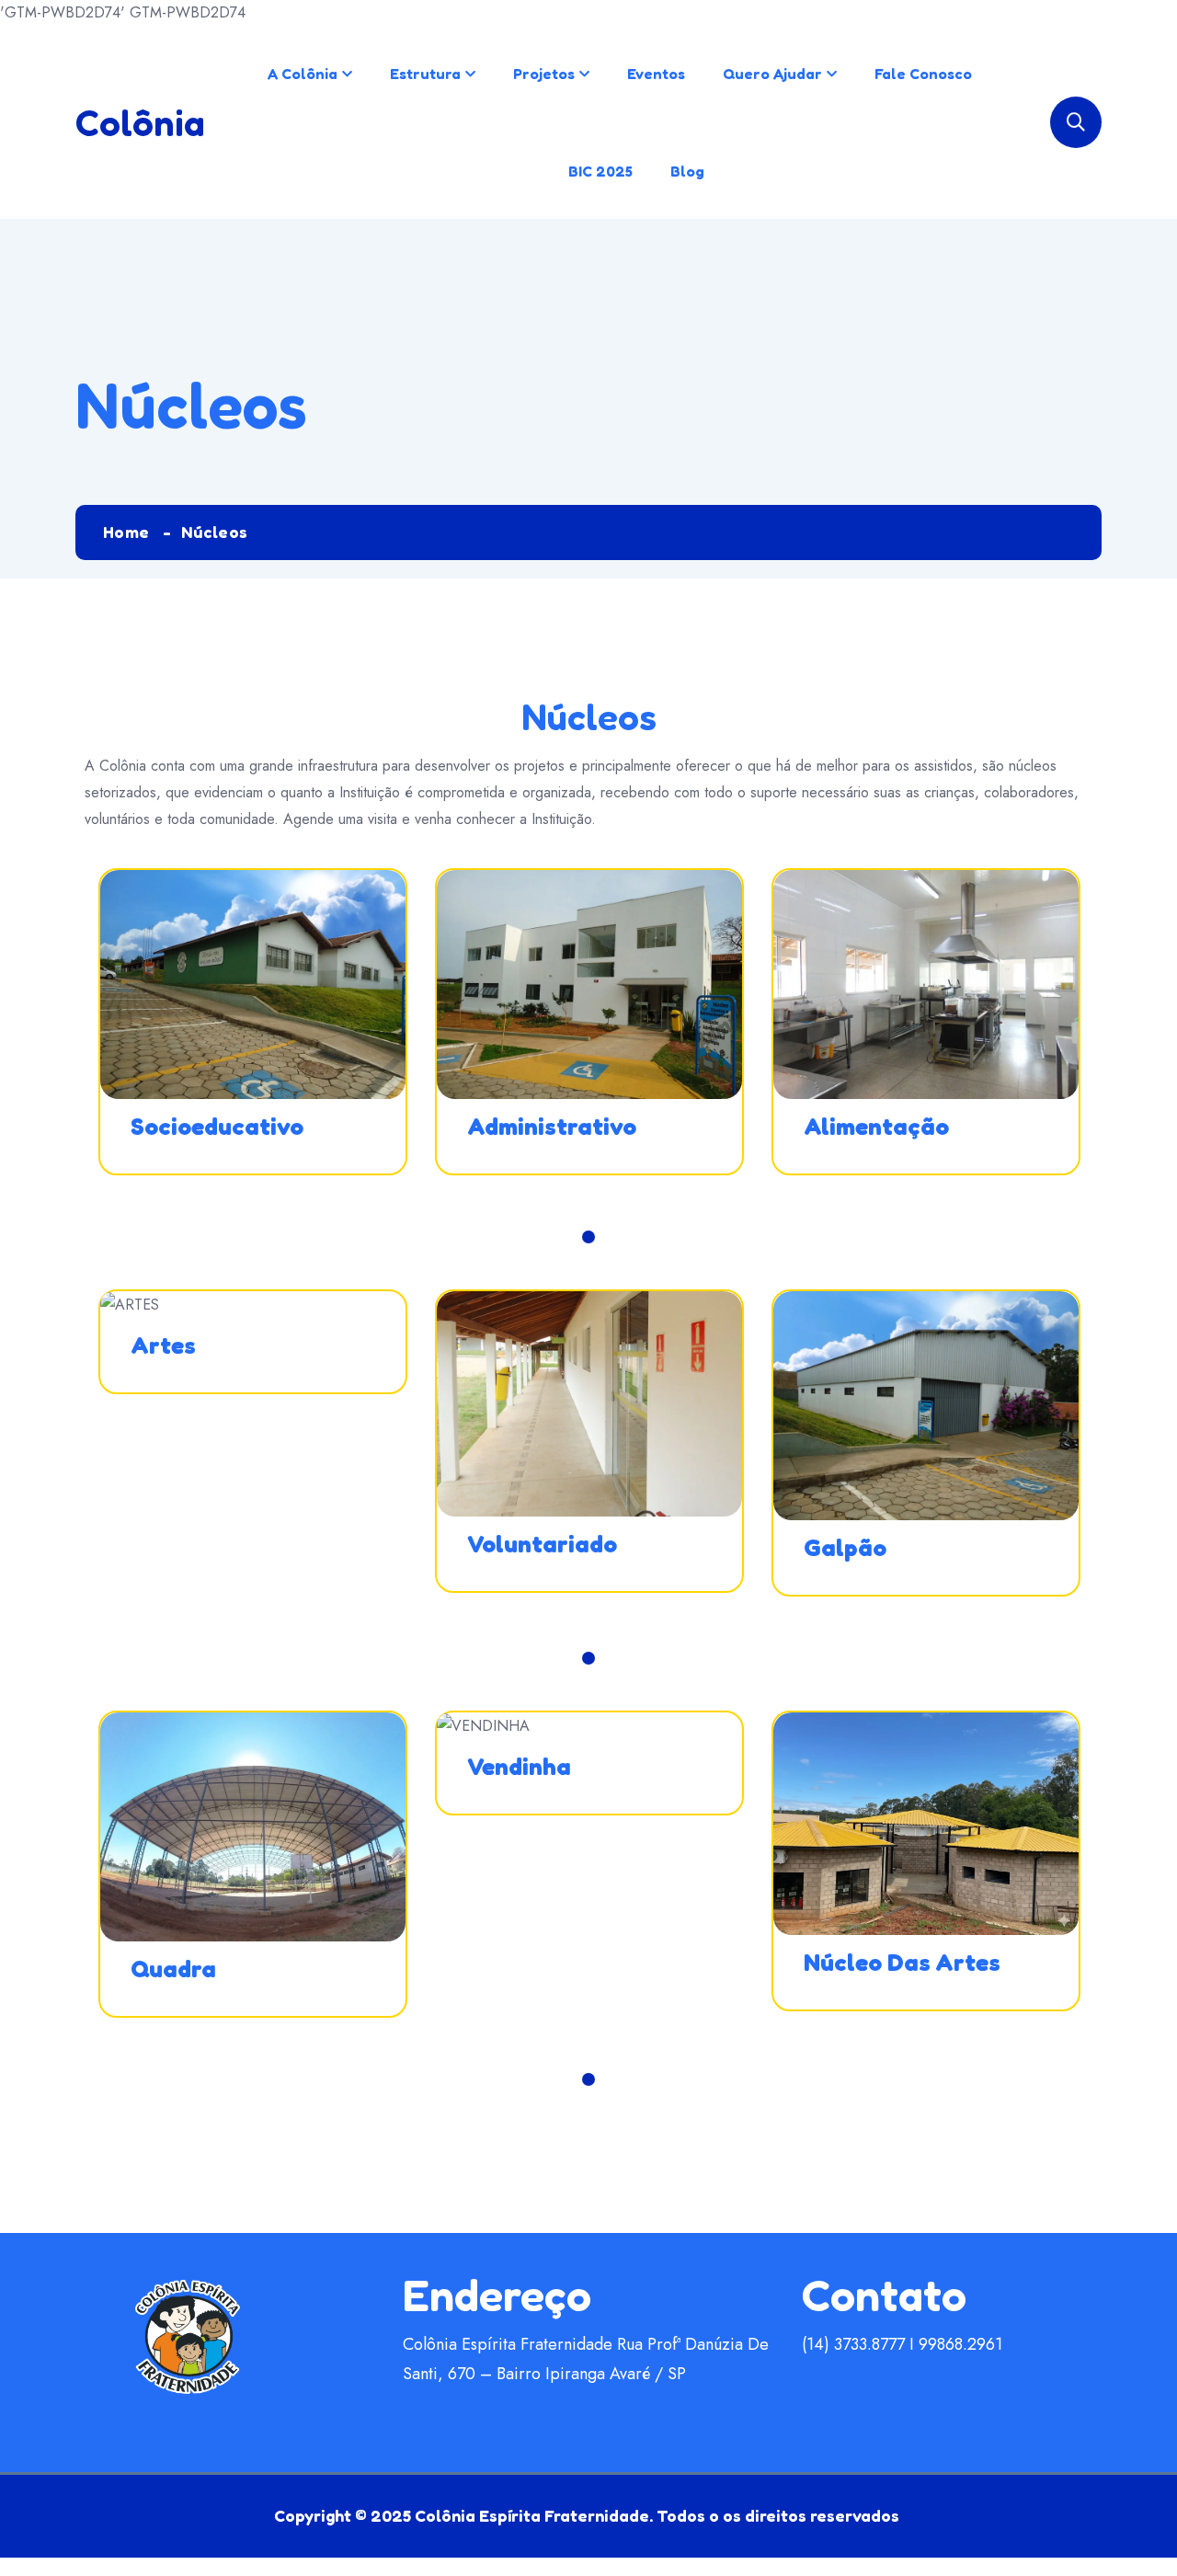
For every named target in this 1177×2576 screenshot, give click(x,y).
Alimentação (876, 1126)
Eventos (656, 74)
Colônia (140, 122)
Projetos (544, 74)
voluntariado (542, 1544)
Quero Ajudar (772, 74)
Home (126, 532)
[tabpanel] (253, 1045)
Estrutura (425, 74)
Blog (687, 171)
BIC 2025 (600, 171)
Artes (163, 1345)
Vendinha (519, 1766)
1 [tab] (588, 1237)
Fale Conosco (923, 74)
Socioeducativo (217, 1126)
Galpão (845, 1547)
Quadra (173, 1969)
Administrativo (552, 1126)
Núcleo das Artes (902, 1962)
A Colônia (303, 74)
